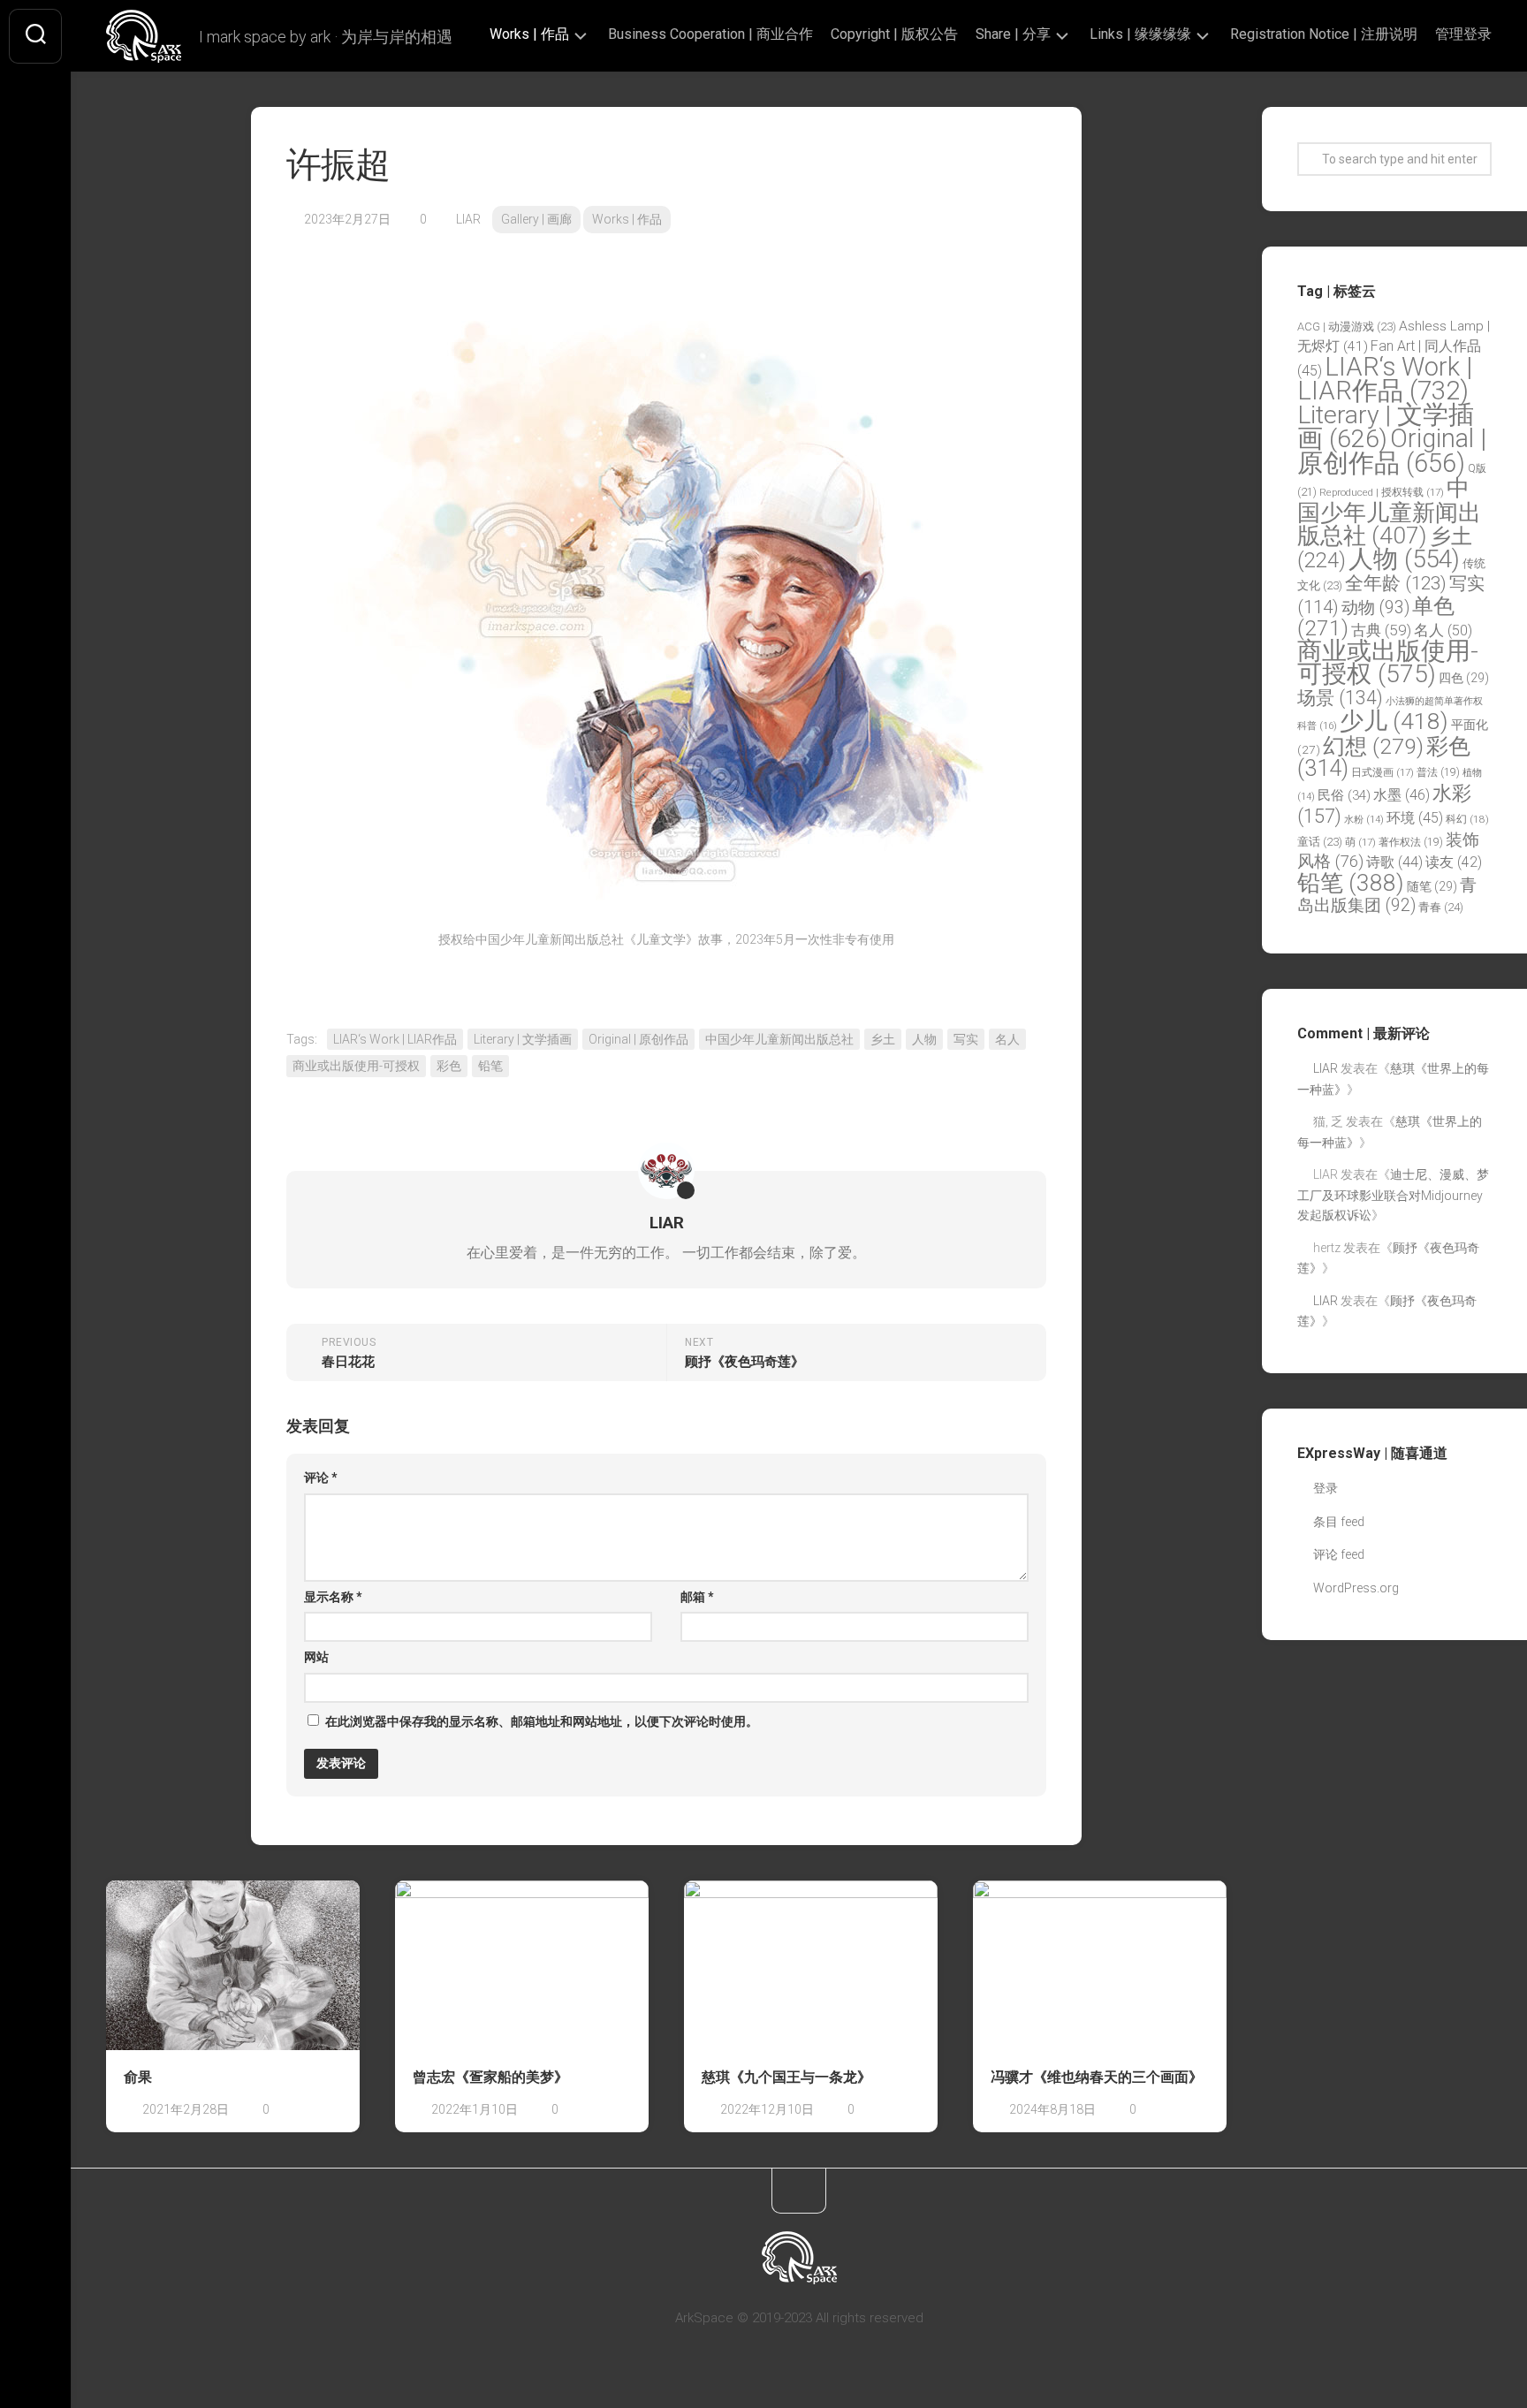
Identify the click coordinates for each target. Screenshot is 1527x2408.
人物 (924, 1039)
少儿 (1394, 721)
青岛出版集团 (1387, 896)
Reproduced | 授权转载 (1382, 492)
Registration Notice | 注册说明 (1324, 34)
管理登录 (1463, 34)
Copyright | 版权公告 (894, 34)
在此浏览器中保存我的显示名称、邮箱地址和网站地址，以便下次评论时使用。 (542, 1721)
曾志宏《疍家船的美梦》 (490, 2077)
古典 (1381, 630)
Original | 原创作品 (638, 1039)
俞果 (138, 2077)
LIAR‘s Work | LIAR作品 (395, 1039)
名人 (1007, 1039)
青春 (1441, 907)
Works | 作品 (529, 34)
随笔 (1432, 886)
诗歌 (1394, 862)
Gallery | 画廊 (536, 219)
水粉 (1364, 820)
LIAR (468, 219)
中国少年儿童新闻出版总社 (779, 1039)
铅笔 (490, 1066)
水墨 (1402, 795)
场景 (1340, 698)
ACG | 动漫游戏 (1347, 327)
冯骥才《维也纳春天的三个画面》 (1097, 2077)
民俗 (1344, 795)
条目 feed (1339, 1522)
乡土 (883, 1039)
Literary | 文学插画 (523, 1039)
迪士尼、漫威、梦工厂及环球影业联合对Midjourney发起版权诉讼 (1393, 1195)
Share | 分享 (1013, 34)
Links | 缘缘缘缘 (1140, 34)
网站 (316, 1657)
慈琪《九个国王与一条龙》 (786, 2077)
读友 (1454, 862)
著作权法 (1411, 842)
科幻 (1467, 819)
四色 (1464, 678)
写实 (966, 1039)
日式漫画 (1383, 772)
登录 (1326, 1488)
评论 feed (1339, 1554)
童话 (1320, 842)
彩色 (449, 1066)
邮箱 (697, 1597)
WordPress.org (1356, 1588)
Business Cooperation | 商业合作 (710, 34)
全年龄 (1396, 583)
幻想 (1373, 746)
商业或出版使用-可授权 (356, 1066)
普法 (1438, 772)
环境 (1415, 818)
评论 (321, 1477)
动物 (1375, 608)
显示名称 (333, 1597)
